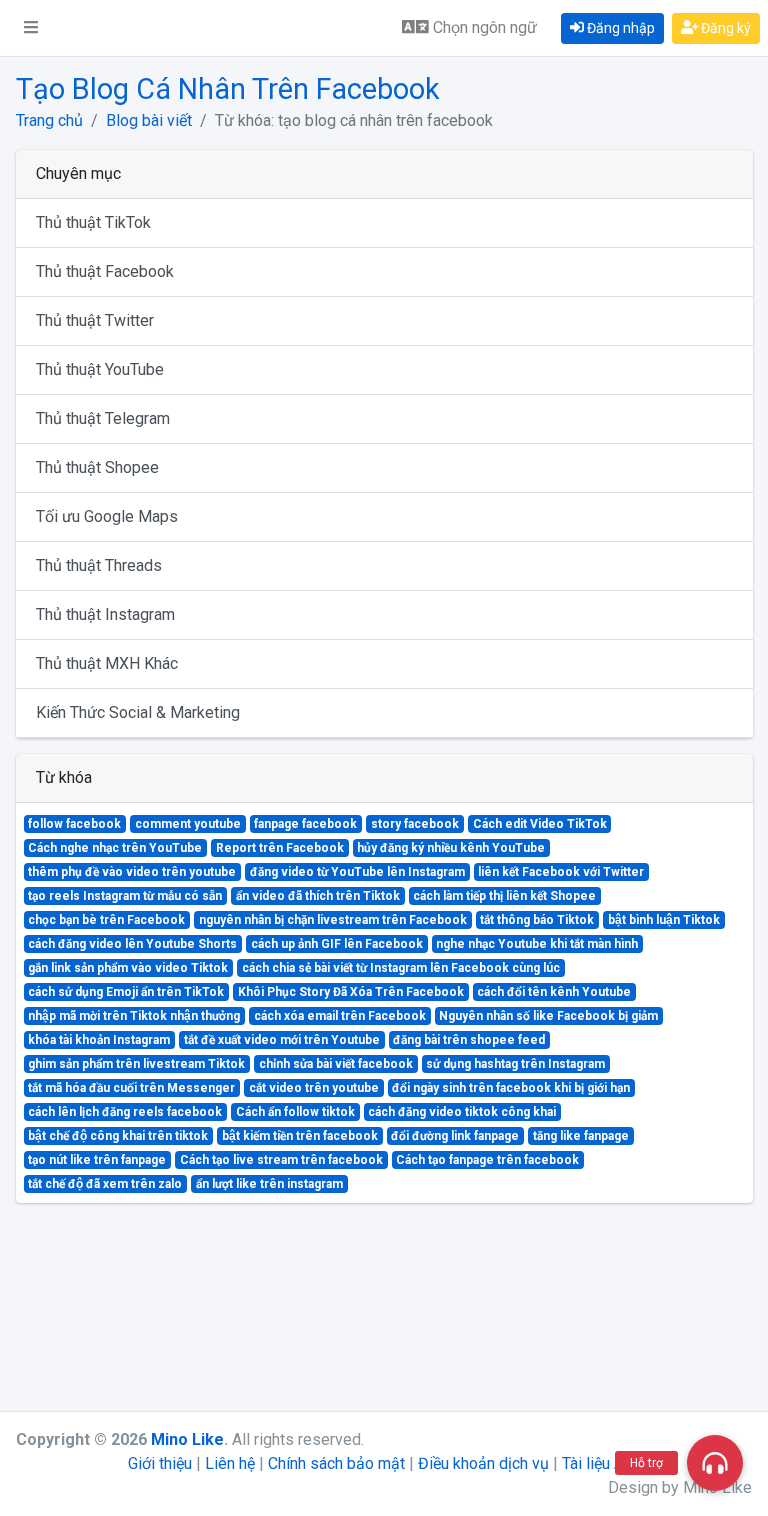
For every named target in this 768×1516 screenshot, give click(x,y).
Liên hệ (230, 1463)
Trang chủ (49, 120)
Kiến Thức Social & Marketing (138, 712)
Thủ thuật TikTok (93, 222)
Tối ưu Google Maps (107, 516)
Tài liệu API (601, 1463)
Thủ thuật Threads (99, 565)
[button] (31, 28)
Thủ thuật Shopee (97, 467)
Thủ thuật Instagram (105, 614)
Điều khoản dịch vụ (483, 1463)
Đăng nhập (619, 28)
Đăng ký (724, 28)
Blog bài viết (149, 120)
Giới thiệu (160, 1463)
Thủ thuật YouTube (100, 369)
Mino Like (187, 1439)
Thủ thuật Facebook (105, 271)
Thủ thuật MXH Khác (107, 663)
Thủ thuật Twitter (95, 320)
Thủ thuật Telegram (103, 418)
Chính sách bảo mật (336, 1463)
